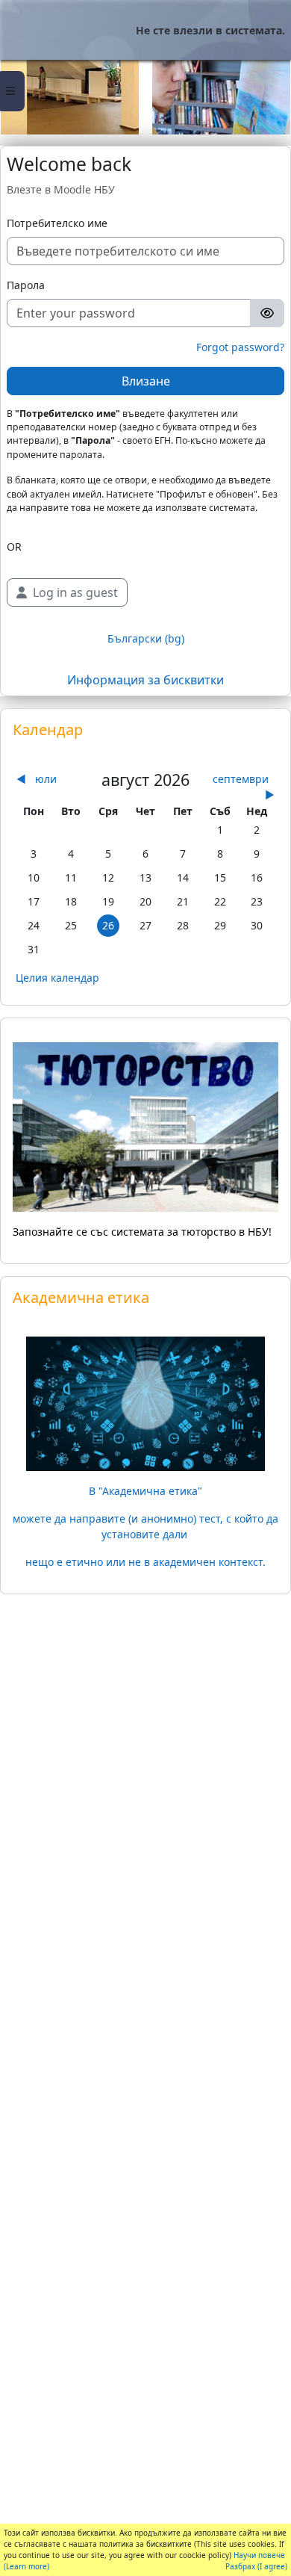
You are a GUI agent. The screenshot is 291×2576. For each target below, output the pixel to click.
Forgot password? (240, 347)
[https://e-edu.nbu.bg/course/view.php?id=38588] (145, 1402)
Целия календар (57, 978)
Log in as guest (75, 592)
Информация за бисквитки (145, 680)
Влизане (146, 381)
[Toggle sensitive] (267, 313)
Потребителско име (57, 223)
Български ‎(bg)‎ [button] (146, 638)
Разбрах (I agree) (256, 2566)
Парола (26, 285)
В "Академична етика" (145, 1491)
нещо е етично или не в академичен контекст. (145, 1562)
